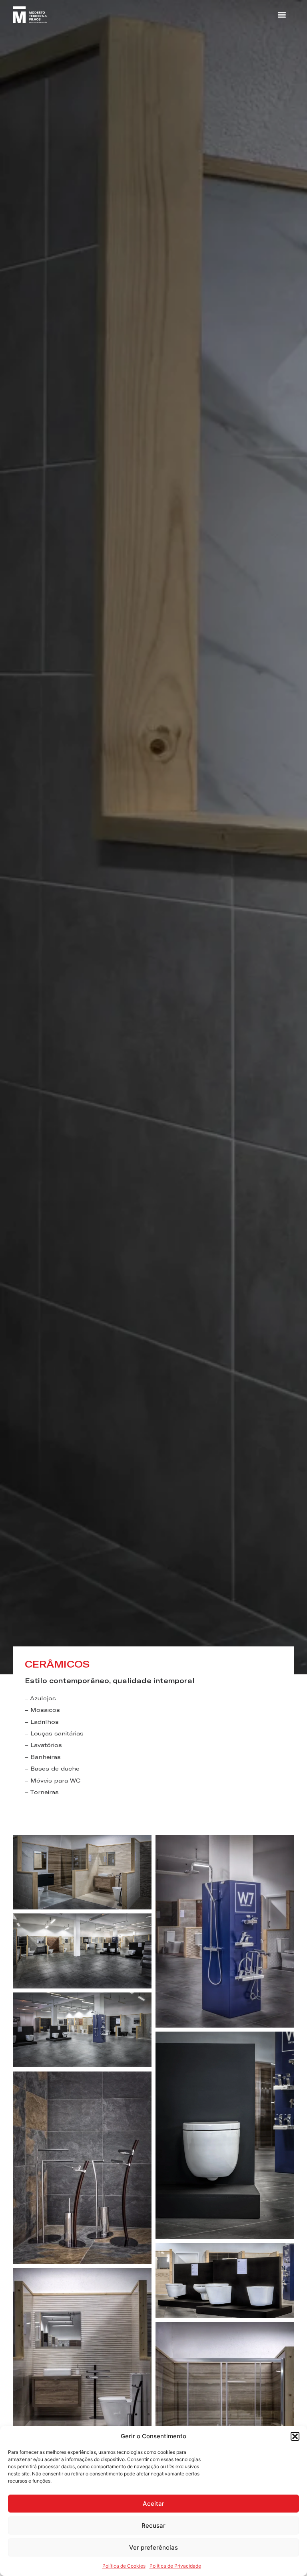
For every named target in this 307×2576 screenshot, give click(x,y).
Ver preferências (153, 2547)
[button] (295, 2436)
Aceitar (153, 2504)
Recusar (153, 2526)
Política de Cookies (124, 2566)
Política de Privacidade (175, 2566)
